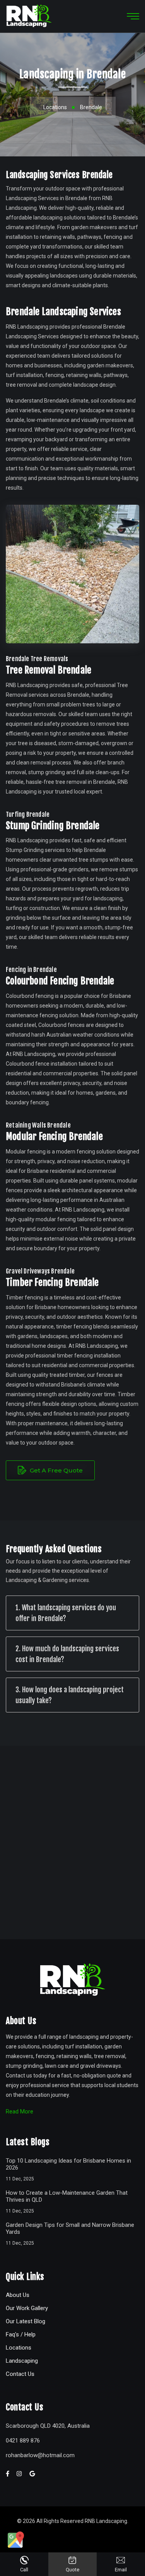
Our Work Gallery (27, 2308)
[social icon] (16, 2540)
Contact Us (20, 2374)
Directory (72, 2532)
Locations (55, 107)
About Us (18, 2295)
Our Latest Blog (26, 2321)
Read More (20, 2112)
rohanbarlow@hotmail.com (40, 2455)
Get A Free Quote (55, 1470)
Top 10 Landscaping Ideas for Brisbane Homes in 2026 (68, 2164)
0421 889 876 (23, 2441)
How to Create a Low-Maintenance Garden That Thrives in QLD (67, 2196)
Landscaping (22, 2361)
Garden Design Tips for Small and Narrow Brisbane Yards (70, 2228)
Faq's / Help (21, 2334)
